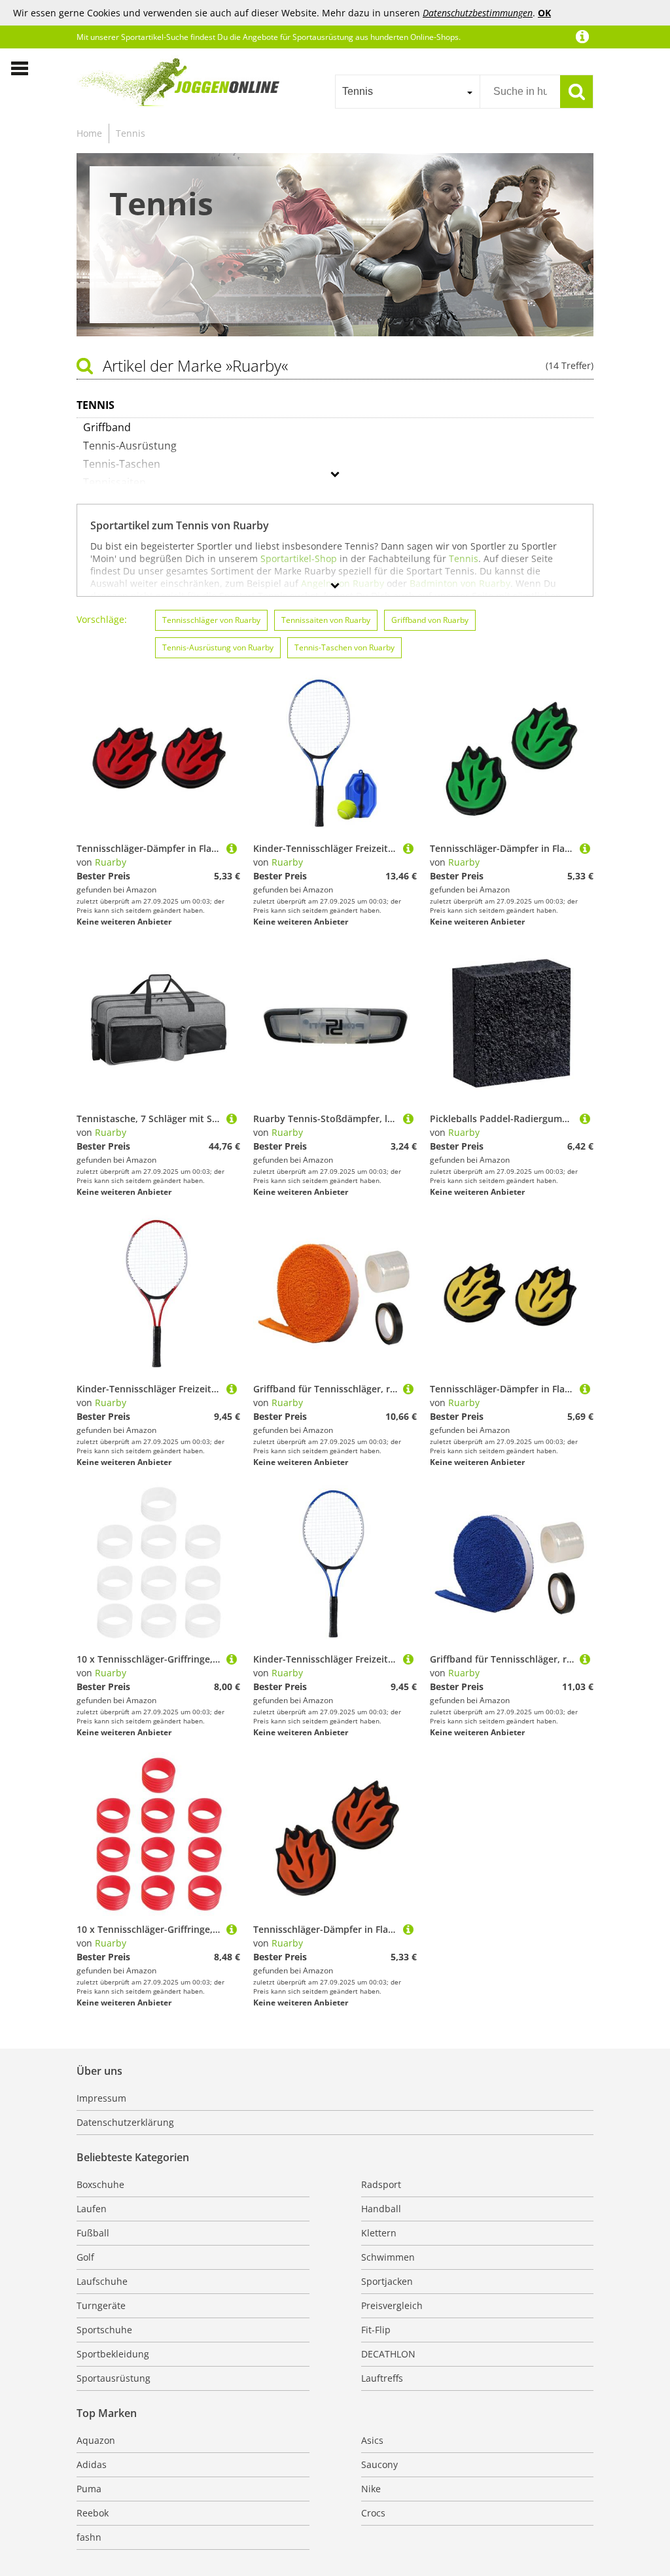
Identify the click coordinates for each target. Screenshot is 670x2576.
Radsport (381, 2184)
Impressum (101, 2098)
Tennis (131, 133)
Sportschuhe (104, 2330)
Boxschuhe (100, 2184)
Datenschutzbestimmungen (478, 13)
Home (89, 133)
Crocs (373, 2513)
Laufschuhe (102, 2281)
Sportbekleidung (113, 2354)
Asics (372, 2440)
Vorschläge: (102, 619)
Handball (381, 2209)
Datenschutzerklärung (125, 2122)
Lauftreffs (382, 2378)
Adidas (92, 2464)
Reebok (93, 2513)
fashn (89, 2537)
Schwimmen (388, 2257)
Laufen (92, 2209)
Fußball (93, 2233)
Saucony (379, 2464)
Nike (371, 2489)
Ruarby (111, 862)
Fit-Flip (376, 2330)
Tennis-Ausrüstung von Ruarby (218, 647)
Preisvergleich (392, 2305)
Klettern (379, 2233)
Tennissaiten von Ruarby (326, 620)
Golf (85, 2257)
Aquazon (96, 2440)
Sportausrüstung (114, 2378)
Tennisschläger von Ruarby (211, 620)
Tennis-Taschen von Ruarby (344, 647)
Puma (89, 2489)
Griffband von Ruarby (430, 620)
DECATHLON (388, 2354)
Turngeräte (101, 2305)
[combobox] (407, 92)
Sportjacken (387, 2281)
